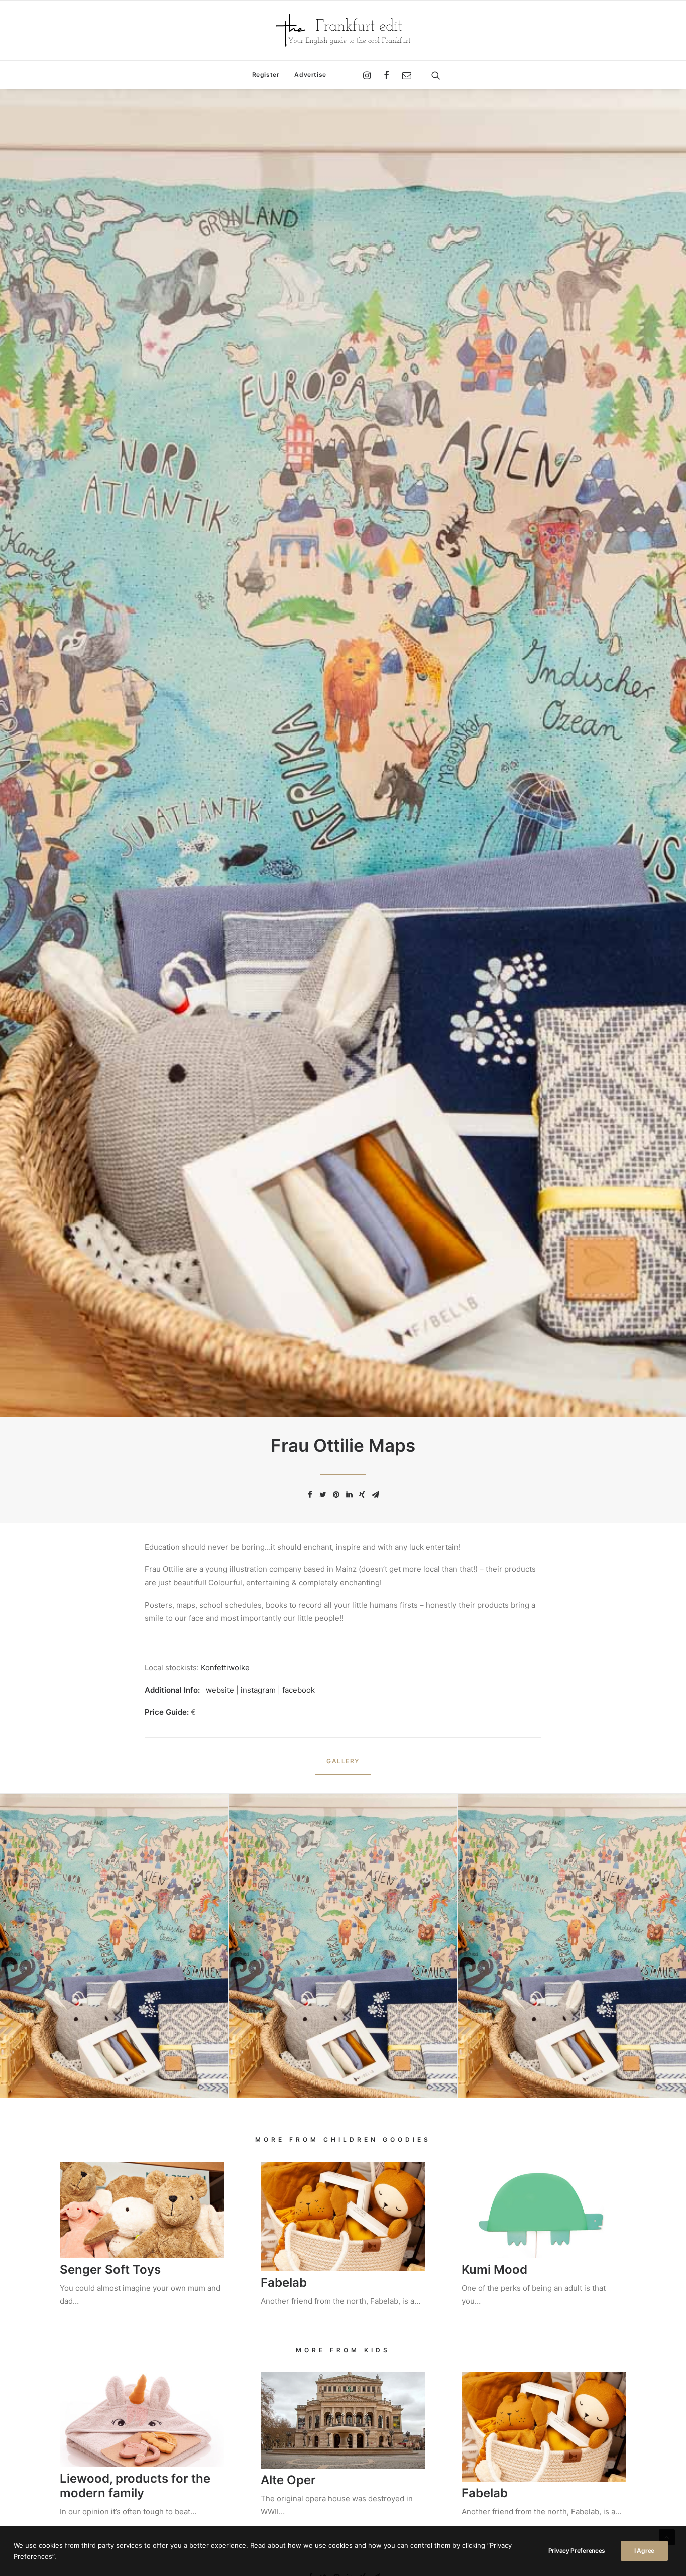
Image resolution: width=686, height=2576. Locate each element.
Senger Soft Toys (110, 2270)
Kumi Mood (494, 2270)
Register (266, 75)
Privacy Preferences (577, 2551)
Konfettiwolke (225, 1668)
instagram (259, 1690)
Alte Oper (288, 2480)
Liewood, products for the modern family (135, 2486)
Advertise (310, 75)
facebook (299, 1690)
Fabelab (284, 2283)
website (220, 1690)
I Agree (644, 2551)
